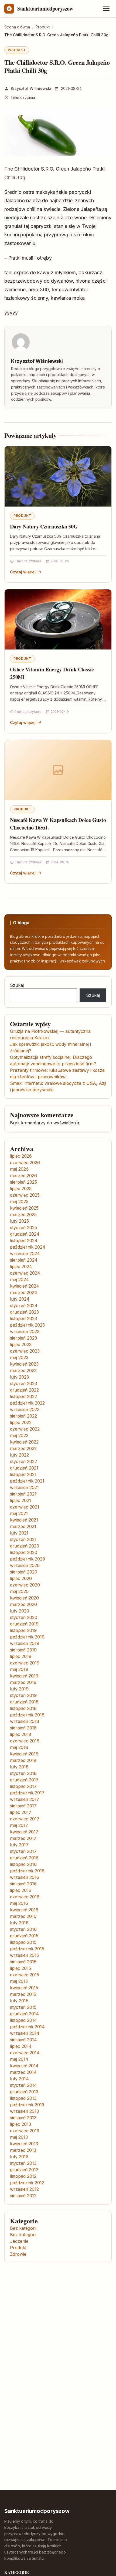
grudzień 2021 (24, 1468)
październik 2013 (27, 2105)
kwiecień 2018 (24, 1754)
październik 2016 (27, 1871)
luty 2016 (19, 1923)
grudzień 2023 (24, 1312)
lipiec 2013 (21, 2124)
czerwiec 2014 (25, 2053)
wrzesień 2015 (24, 1955)
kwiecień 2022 (24, 1442)
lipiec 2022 (21, 1422)
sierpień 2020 (24, 1572)
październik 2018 (27, 1715)
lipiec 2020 (21, 1578)
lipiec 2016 (21, 1890)
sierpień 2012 (23, 2196)
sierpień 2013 (23, 2118)
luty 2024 (20, 1299)
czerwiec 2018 (25, 1741)
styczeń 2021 (23, 1539)
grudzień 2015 (24, 1936)
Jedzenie (19, 2241)
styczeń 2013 (23, 2163)
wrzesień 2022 (25, 1409)
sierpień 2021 (23, 1494)
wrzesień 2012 (24, 2189)
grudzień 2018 (24, 1702)
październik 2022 (27, 1403)
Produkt (17, 50)
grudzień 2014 (24, 2014)
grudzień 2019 (24, 1624)
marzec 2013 (23, 2150)
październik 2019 (27, 1637)
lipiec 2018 (21, 1734)
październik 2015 (27, 1949)
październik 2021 (27, 1481)
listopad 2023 (23, 1318)
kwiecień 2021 (24, 1520)
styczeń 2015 (23, 2007)
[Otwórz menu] (106, 9)
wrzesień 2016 (25, 1877)
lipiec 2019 (21, 1656)
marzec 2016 (23, 1916)
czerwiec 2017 (25, 1819)
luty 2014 (19, 2079)
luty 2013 (19, 2157)
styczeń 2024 (24, 1305)
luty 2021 (19, 1533)
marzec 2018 (23, 1760)
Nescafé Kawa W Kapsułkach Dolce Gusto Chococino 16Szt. (58, 824)
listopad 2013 (23, 2098)
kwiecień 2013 (24, 2144)
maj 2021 (19, 1513)
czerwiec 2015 (25, 1975)
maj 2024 (19, 1279)
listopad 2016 (23, 1864)
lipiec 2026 (21, 1156)
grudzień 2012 (24, 2170)
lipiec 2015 (21, 1968)
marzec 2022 (23, 1448)
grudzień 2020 (25, 1546)
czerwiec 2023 (25, 1351)
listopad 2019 (23, 1630)
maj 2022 (19, 1435)
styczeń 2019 (23, 1695)
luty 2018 (19, 1767)
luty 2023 (19, 1377)
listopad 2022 (23, 1396)
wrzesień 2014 (25, 2033)
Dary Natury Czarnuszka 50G (44, 526)
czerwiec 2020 (25, 1585)
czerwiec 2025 (25, 1195)
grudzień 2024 (25, 1234)
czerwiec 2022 (25, 1429)
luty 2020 (20, 1611)
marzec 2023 (23, 1370)
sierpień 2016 (23, 1884)
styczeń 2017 (23, 1851)
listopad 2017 (23, 1786)
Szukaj (17, 985)
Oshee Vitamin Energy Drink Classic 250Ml (52, 673)
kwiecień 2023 (24, 1364)
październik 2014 (27, 2027)
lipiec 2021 (21, 1500)
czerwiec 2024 (25, 1273)
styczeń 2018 (23, 1773)
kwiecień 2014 (24, 2066)
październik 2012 (27, 2183)
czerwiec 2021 (25, 1507)
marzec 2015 (23, 1994)
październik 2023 (27, 1325)
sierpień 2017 (23, 1806)
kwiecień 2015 (24, 1988)
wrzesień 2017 (25, 1799)
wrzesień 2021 (24, 1487)
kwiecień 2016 (24, 1910)
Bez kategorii (23, 2228)
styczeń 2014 (23, 2085)
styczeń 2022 (23, 1461)
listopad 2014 (23, 2020)
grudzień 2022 (24, 1390)
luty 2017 (19, 1845)
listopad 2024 (24, 1240)
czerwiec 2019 (25, 1663)
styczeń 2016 (23, 1929)
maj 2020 (19, 1591)
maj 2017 (19, 1825)
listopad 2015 (23, 1942)
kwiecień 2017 (24, 1832)
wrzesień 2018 (25, 1721)
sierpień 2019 (23, 1650)
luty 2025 (19, 1221)
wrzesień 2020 (25, 1565)
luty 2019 (19, 1689)
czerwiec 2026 (25, 1163)
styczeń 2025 (23, 1227)
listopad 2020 (24, 1552)
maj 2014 (19, 2059)
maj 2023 (19, 1357)
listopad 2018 (23, 1708)
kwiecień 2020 (24, 1598)
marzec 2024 (24, 1292)
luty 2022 (19, 1455)
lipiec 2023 (21, 1344)
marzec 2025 (23, 1214)
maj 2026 (19, 1169)
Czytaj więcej (23, 572)
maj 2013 (19, 2137)
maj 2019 (19, 1669)
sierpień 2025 (23, 1182)
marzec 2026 (23, 1176)
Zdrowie (18, 2254)
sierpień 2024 (24, 1260)
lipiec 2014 (21, 2046)
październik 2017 (27, 1793)
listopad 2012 (23, 2176)
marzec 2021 (23, 1526)
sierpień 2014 (23, 2040)
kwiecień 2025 (24, 1208)
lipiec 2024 (21, 1266)
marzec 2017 (23, 1838)
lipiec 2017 (21, 1812)
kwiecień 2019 (24, 1676)
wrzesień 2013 (24, 2111)
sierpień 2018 (23, 1728)
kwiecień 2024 (25, 1286)
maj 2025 (19, 1202)
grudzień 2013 (24, 2092)
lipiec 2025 (21, 1189)
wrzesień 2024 (25, 1253)
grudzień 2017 (24, 1780)
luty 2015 (19, 2001)
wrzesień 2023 (25, 1331)
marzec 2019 (23, 1682)
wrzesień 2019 (25, 1643)
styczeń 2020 (24, 1617)
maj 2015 (19, 1981)
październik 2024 (28, 1247)
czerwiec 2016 (25, 1897)
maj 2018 (19, 1747)
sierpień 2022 (23, 1416)
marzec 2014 (23, 2072)
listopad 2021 (23, 1474)
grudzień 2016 (24, 1858)
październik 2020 (28, 1559)
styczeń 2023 (23, 1383)
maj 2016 (19, 1903)
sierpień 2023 (23, 1338)
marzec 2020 (23, 1604)
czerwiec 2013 (25, 2131)
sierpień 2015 (23, 1962)
